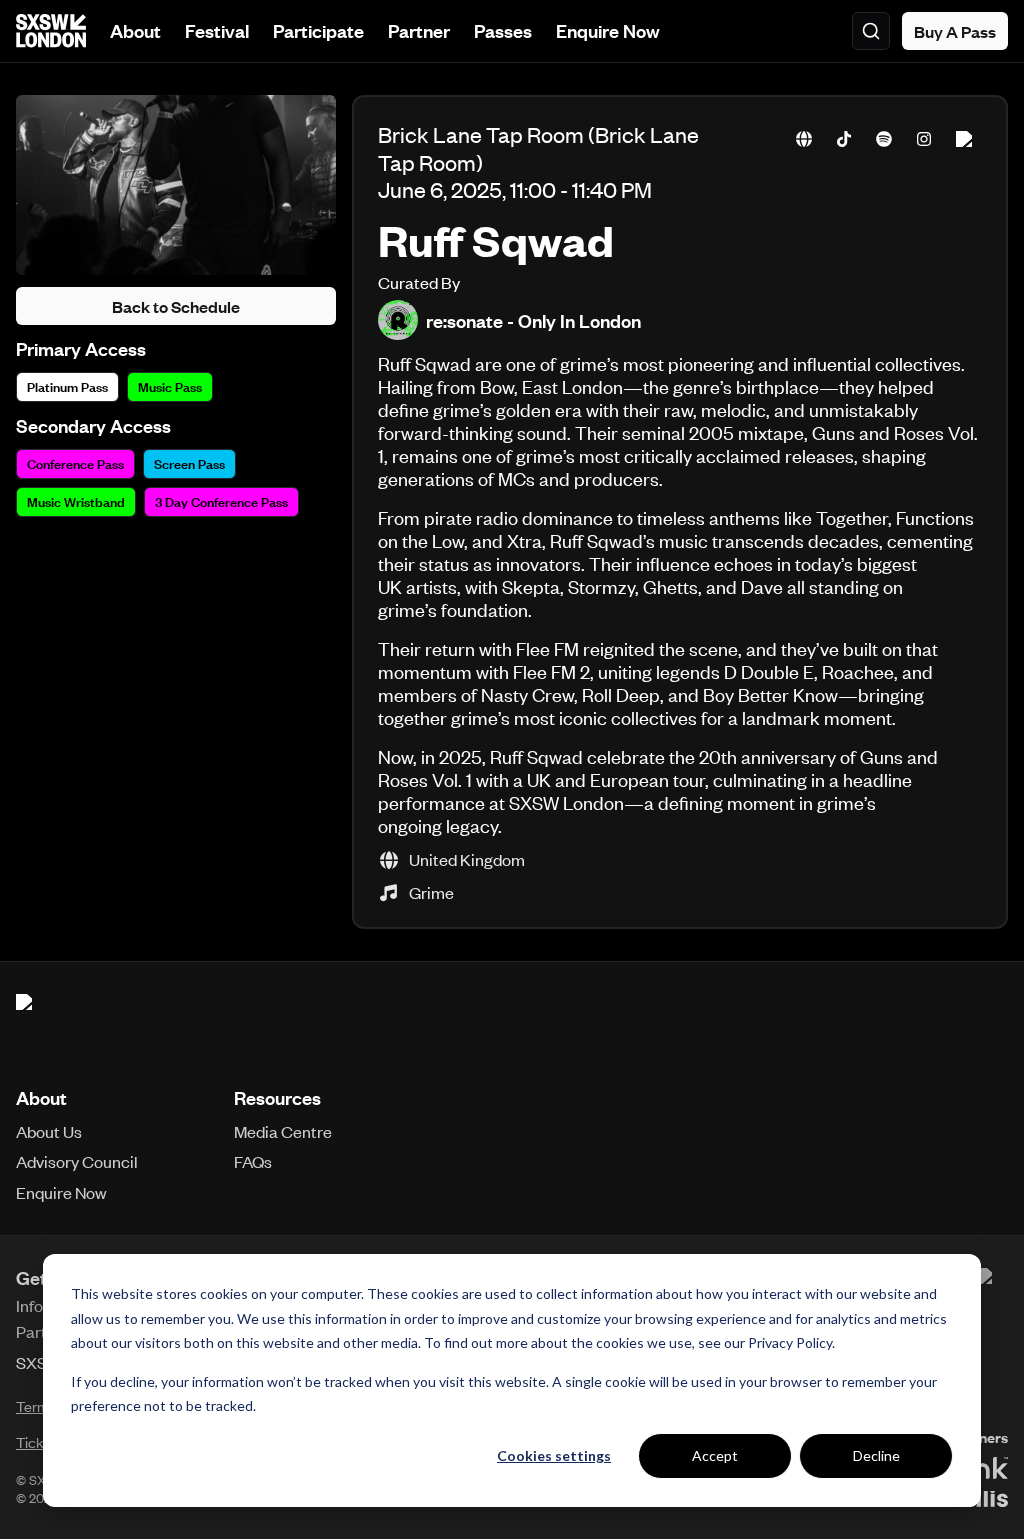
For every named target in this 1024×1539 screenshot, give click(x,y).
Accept (715, 1455)
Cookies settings (554, 1455)
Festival (217, 30)
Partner (419, 30)
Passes (503, 30)
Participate (318, 30)
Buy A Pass (955, 31)
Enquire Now (608, 30)
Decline (876, 1455)
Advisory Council (77, 1161)
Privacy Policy (790, 1342)
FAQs (253, 1161)
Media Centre (283, 1131)
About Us (49, 1131)
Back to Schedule (176, 306)
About (135, 30)
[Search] (871, 31)
